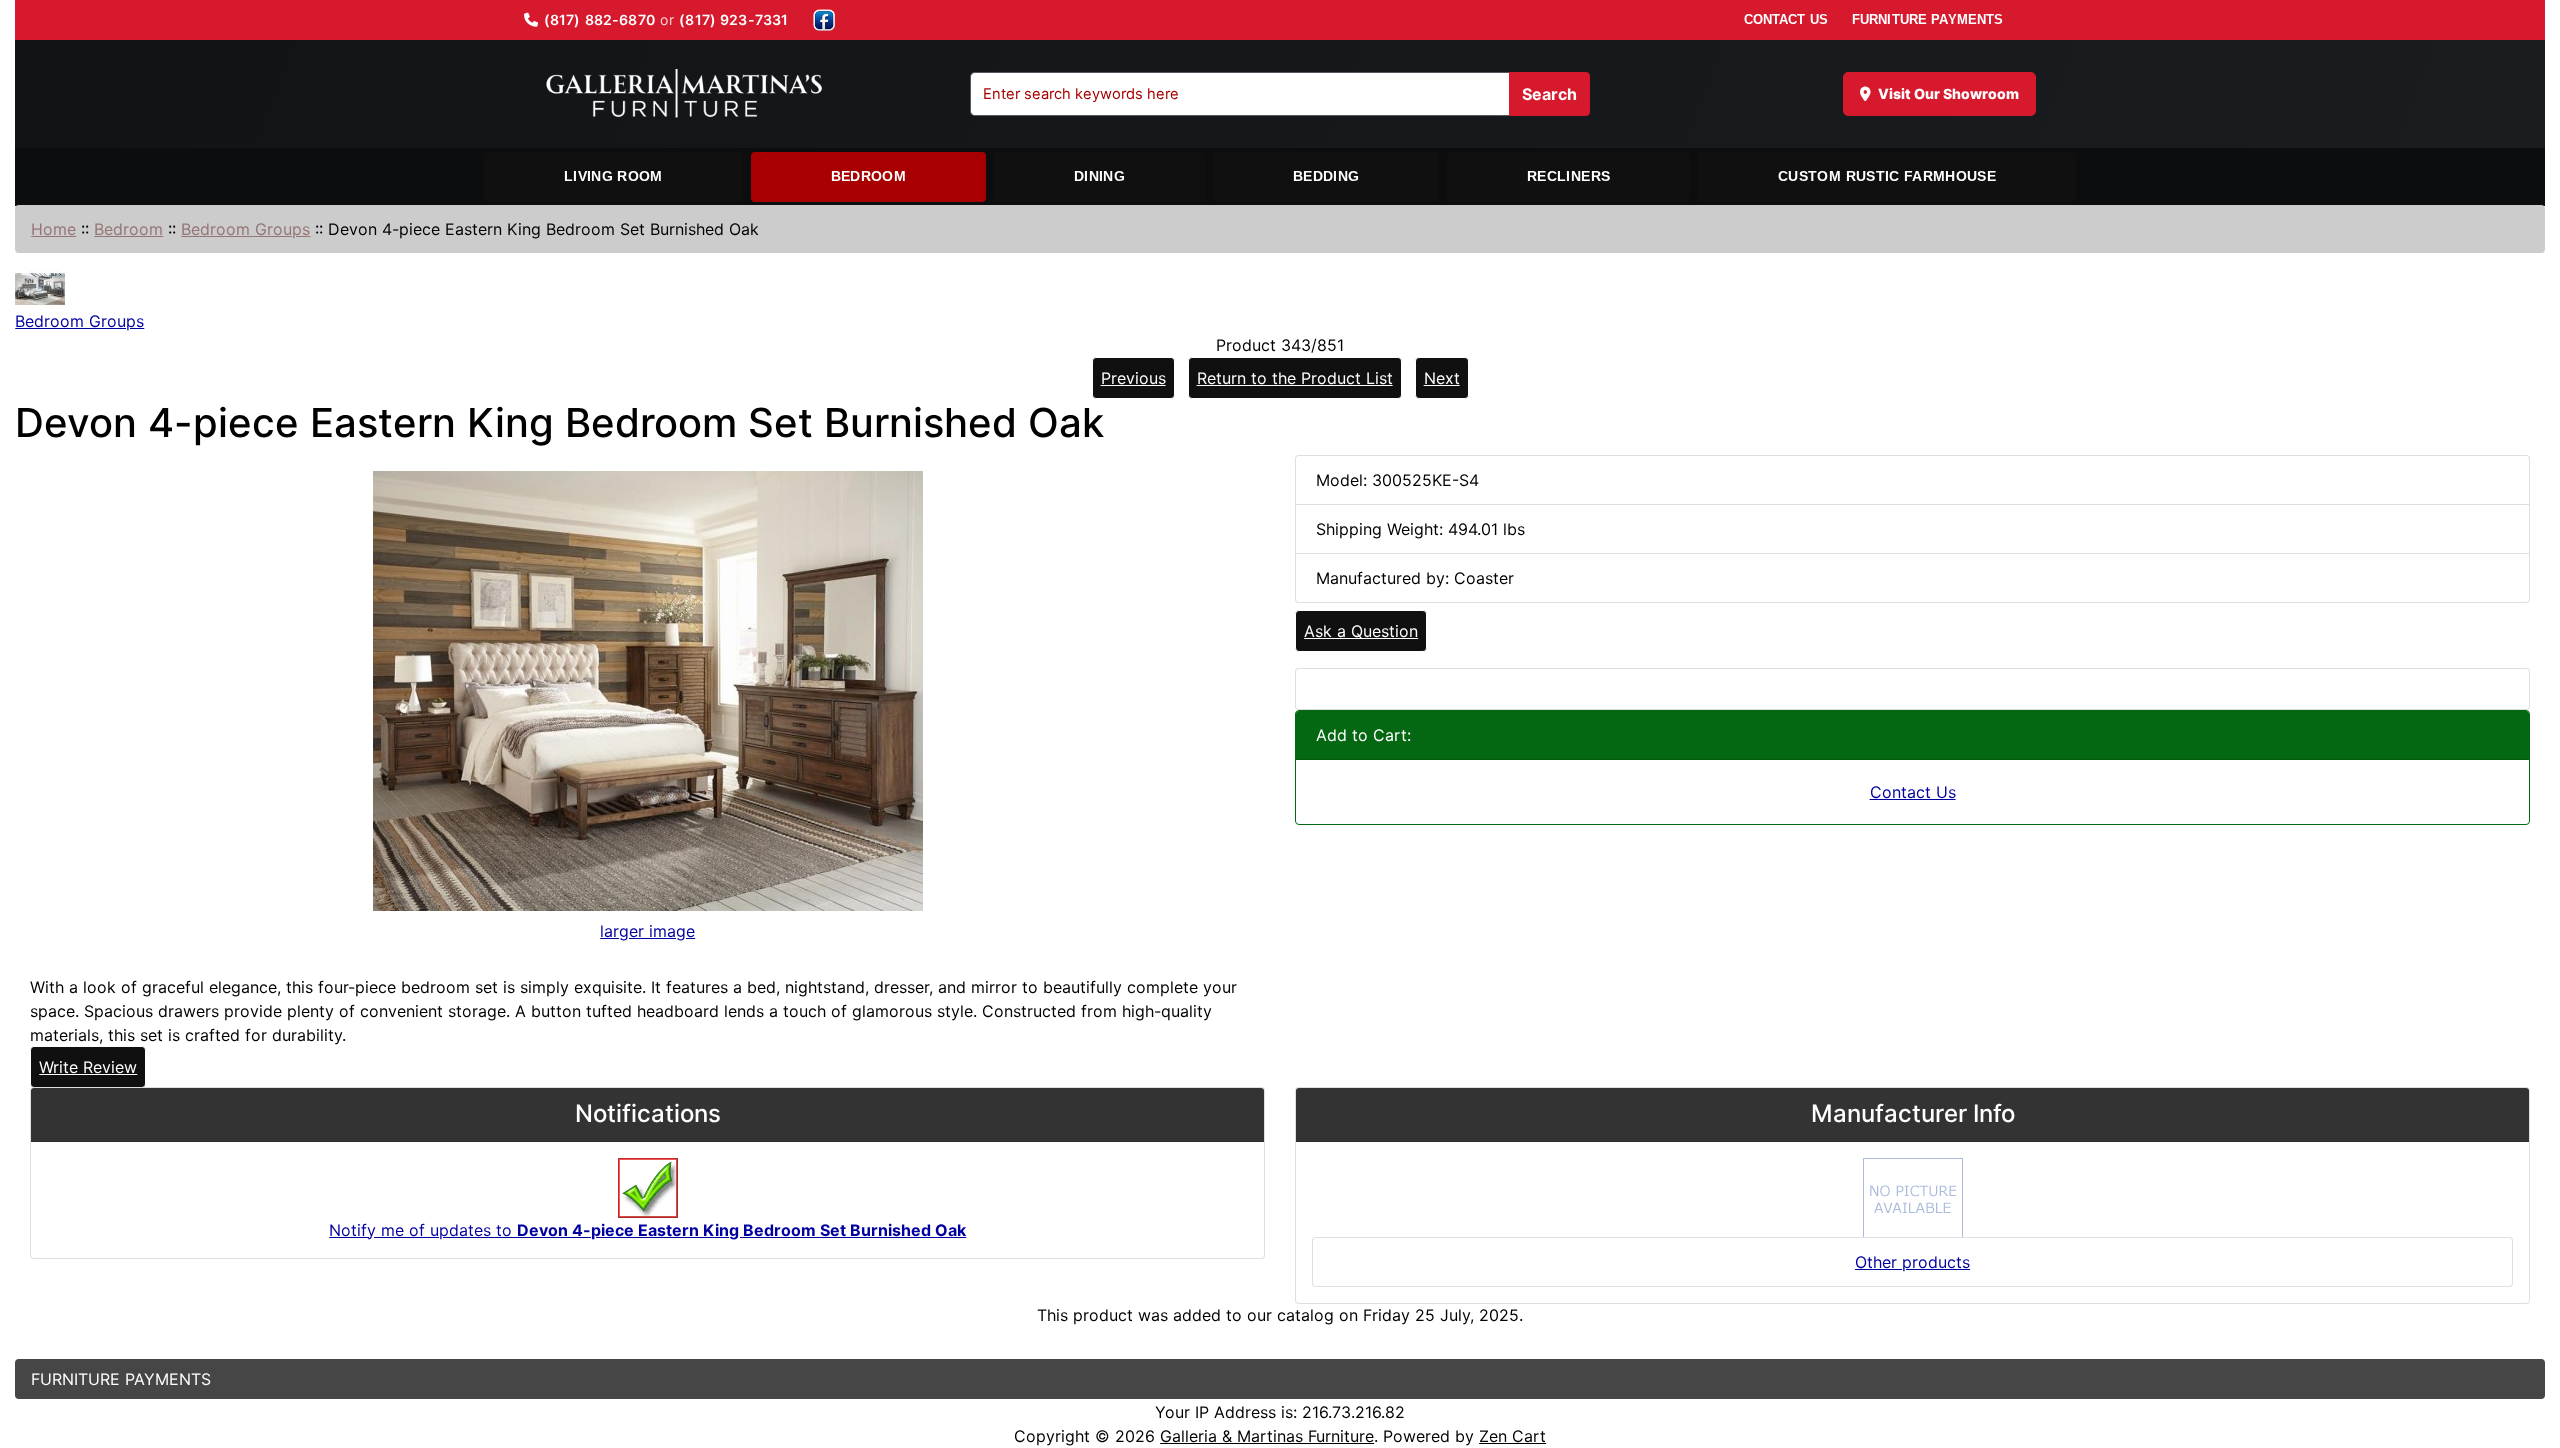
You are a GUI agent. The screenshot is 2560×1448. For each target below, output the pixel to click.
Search (1549, 94)
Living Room (613, 176)
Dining (1099, 176)
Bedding (1326, 176)
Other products (1912, 1262)
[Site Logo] (684, 94)
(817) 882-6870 (599, 19)
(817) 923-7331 (733, 19)
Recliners (1568, 176)
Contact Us (1913, 792)
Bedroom (868, 176)
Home (53, 229)
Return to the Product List (1295, 378)
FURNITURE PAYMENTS (1927, 19)
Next (1442, 378)
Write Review (88, 1067)
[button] (2523, 1349)
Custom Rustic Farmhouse (1887, 176)
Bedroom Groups (245, 229)
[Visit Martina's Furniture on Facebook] (824, 20)
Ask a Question (1361, 631)
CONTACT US (1786, 19)
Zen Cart (1512, 1436)
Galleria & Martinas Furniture (1267, 1436)
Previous (1133, 378)
